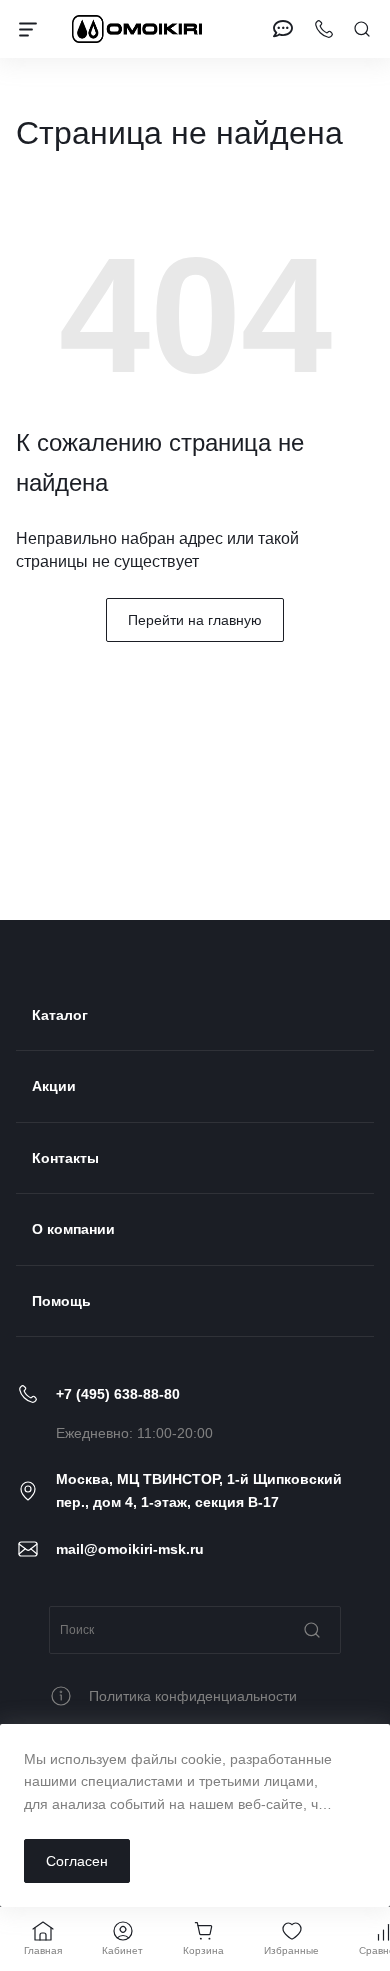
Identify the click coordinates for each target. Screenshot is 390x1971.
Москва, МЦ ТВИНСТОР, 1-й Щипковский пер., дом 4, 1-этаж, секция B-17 (199, 1490)
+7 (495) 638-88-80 (118, 1394)
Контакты (65, 1158)
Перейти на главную (195, 620)
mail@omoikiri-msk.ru (130, 1549)
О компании (73, 1229)
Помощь (61, 1301)
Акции (54, 1086)
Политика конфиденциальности (193, 1696)
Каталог (60, 1015)
